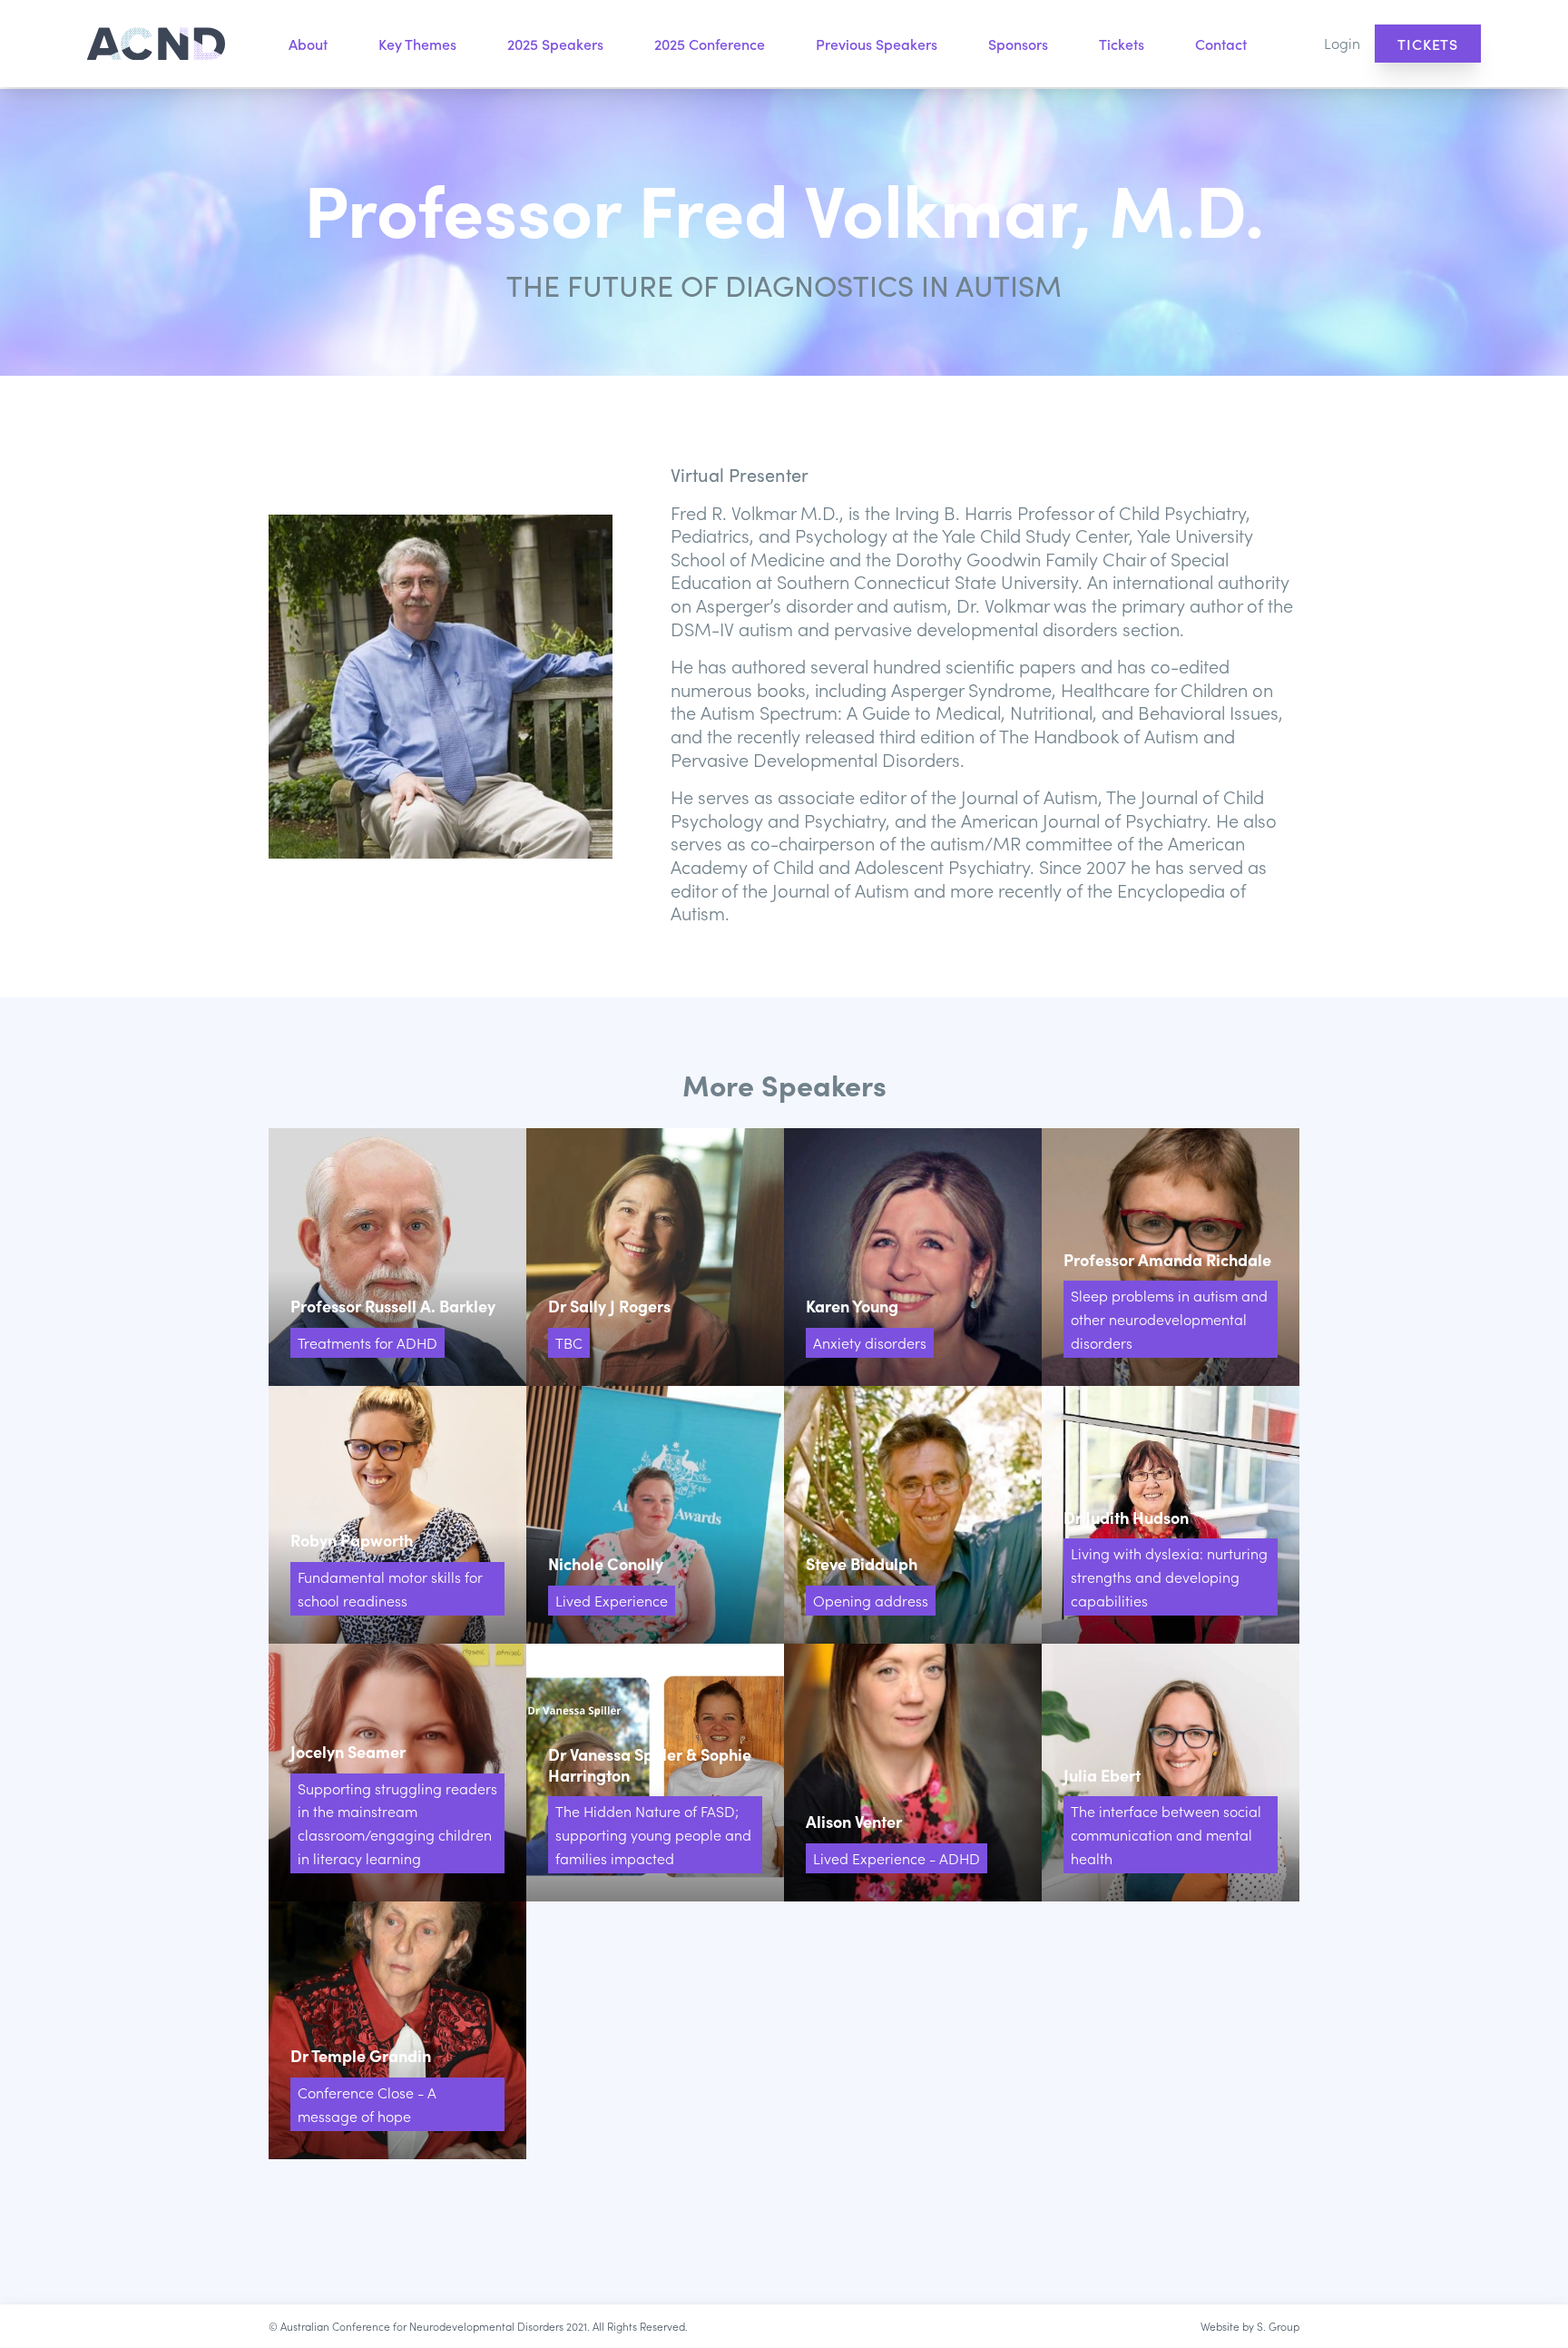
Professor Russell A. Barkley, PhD (397, 1257)
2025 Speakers (555, 44)
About (308, 44)
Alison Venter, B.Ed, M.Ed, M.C (913, 1773)
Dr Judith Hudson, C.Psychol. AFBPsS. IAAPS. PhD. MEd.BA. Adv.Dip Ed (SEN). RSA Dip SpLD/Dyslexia (1171, 1515)
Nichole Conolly (655, 1515)
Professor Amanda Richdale (1171, 1257)
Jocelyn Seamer (397, 1773)
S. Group (1278, 2326)
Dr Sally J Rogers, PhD (655, 1257)
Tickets (1122, 44)
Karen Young (913, 1257)
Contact (1221, 44)
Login (1342, 43)
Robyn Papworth (397, 1515)
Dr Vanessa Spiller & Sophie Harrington (655, 1773)
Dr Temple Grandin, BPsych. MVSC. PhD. (397, 2030)
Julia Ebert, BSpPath (1171, 1773)
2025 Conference (710, 44)
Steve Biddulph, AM (913, 1515)
